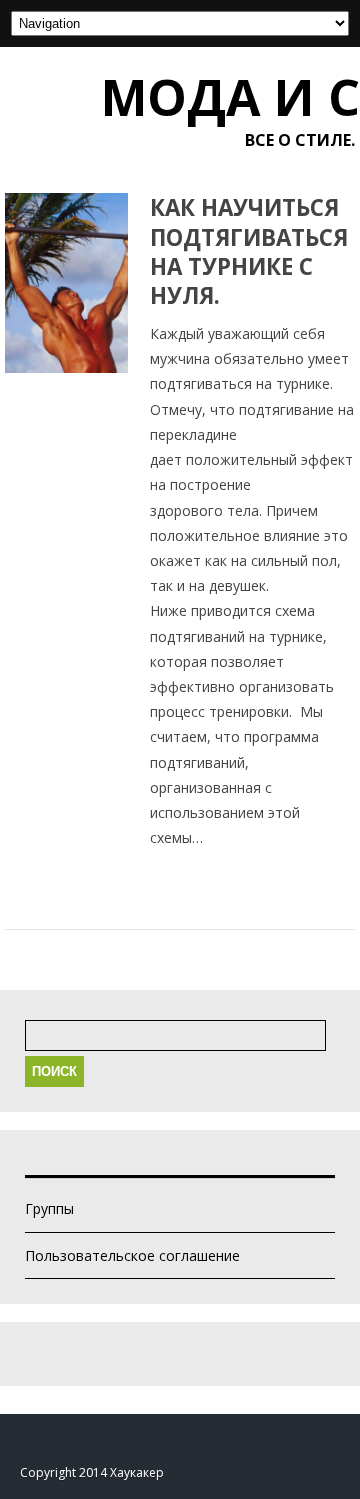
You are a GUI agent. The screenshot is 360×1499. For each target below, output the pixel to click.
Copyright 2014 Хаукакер (92, 1472)
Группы (49, 1208)
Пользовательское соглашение (132, 1255)
